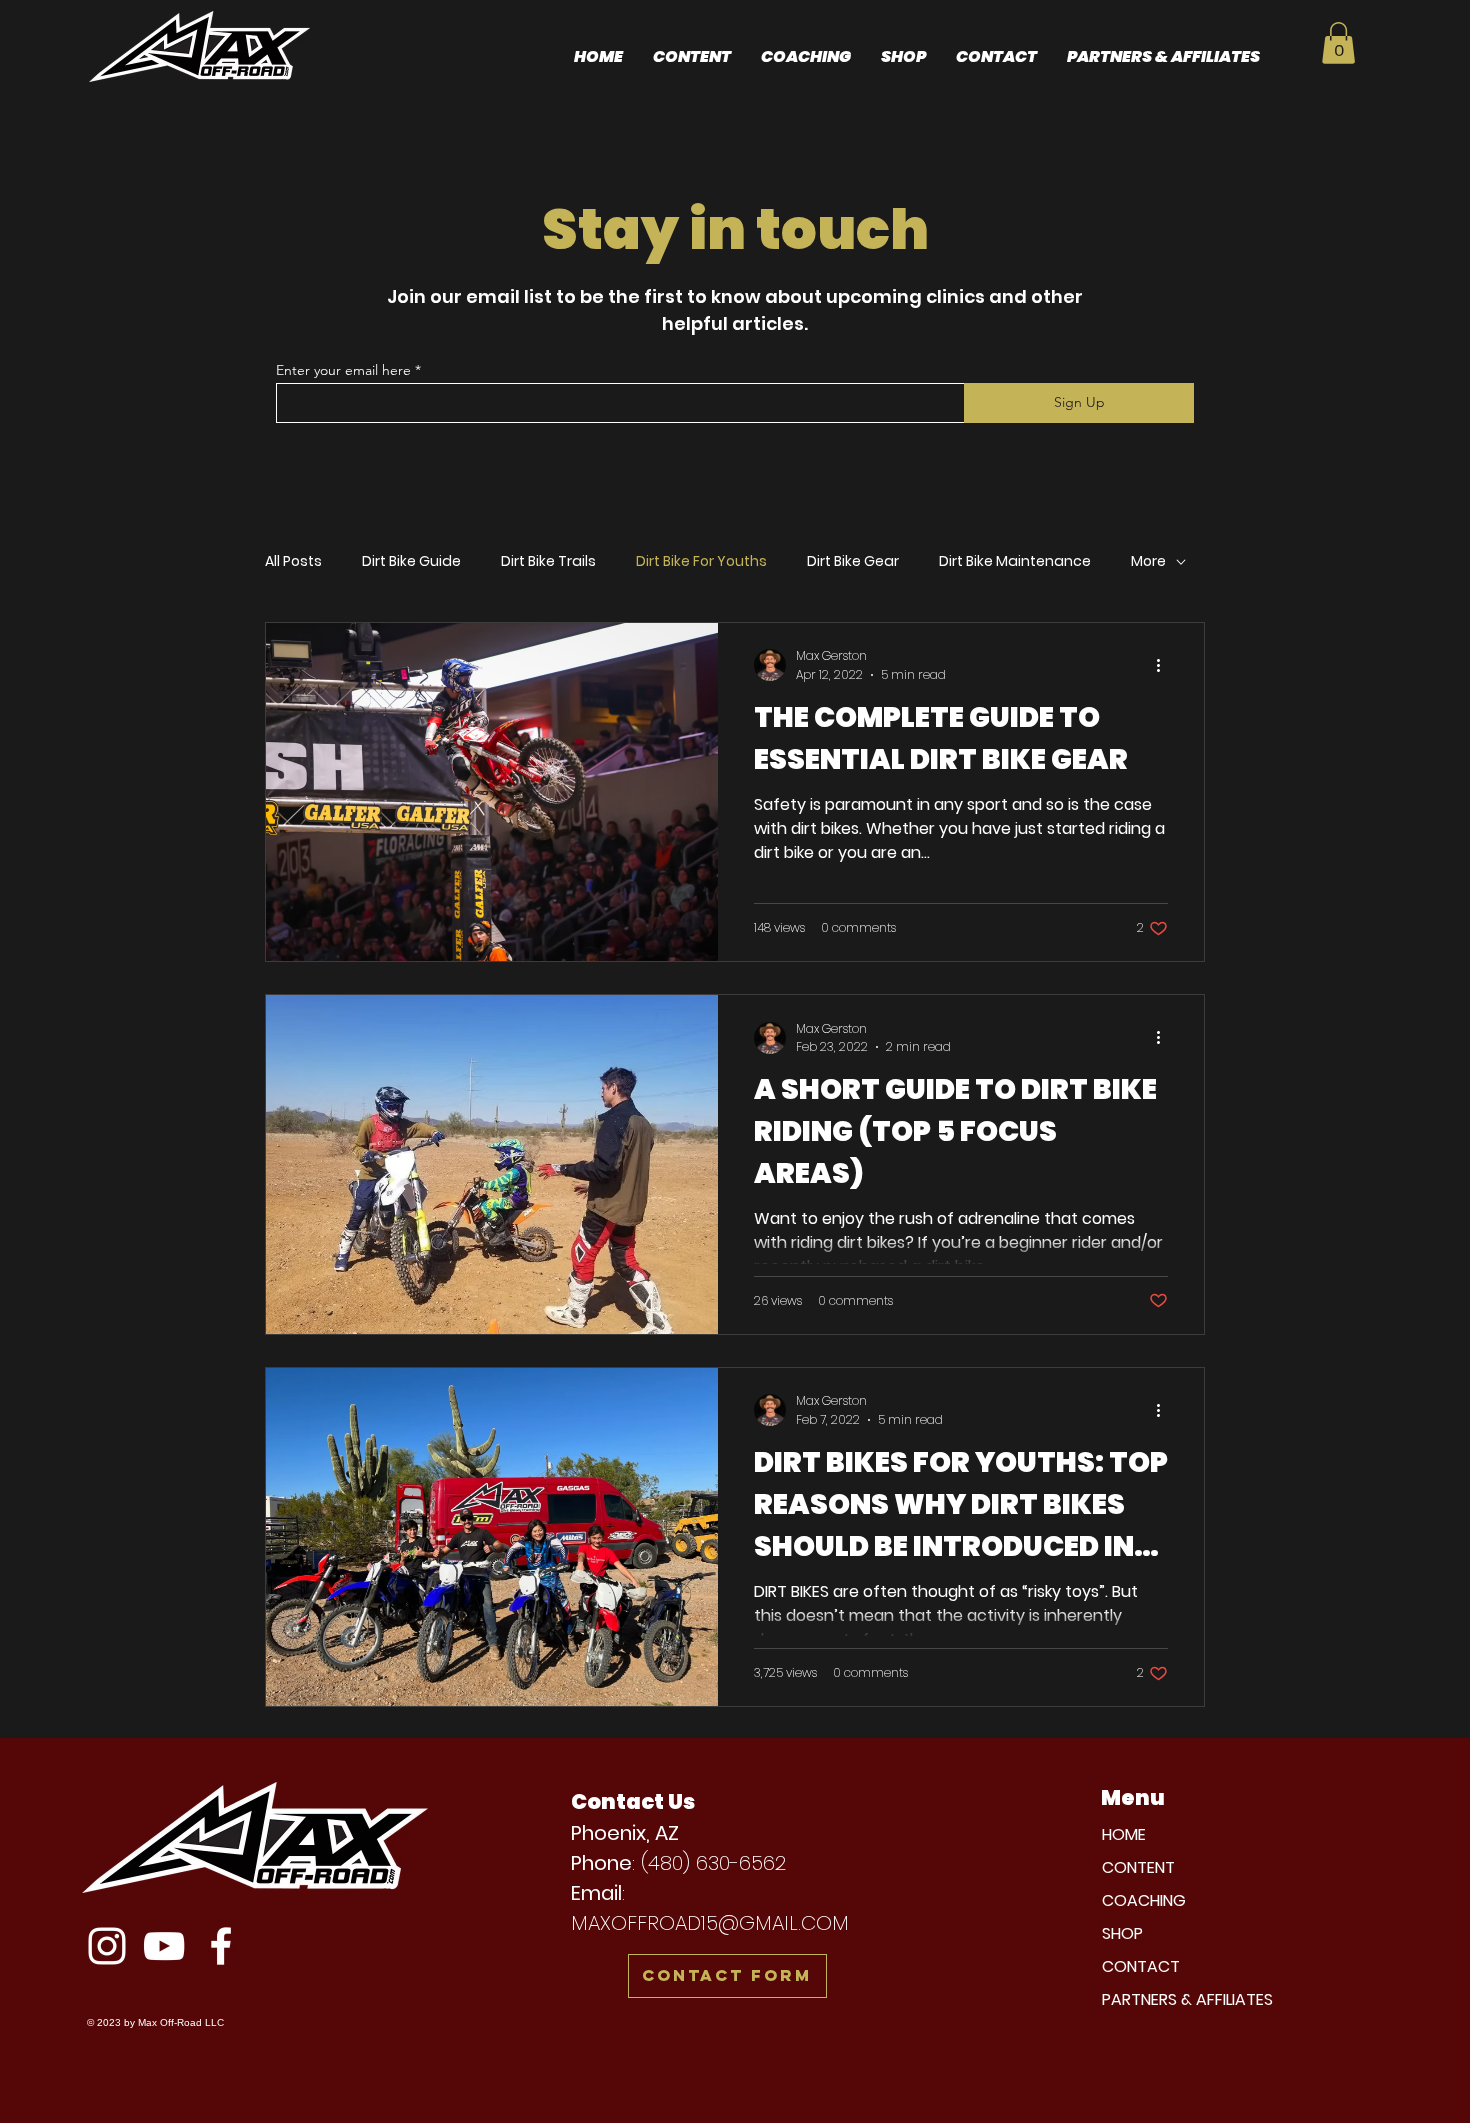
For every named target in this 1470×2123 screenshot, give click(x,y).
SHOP (1122, 1933)
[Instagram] (107, 1946)
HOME (1124, 1834)
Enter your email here (343, 370)
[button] (1338, 43)
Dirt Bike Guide (411, 561)
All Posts (293, 561)
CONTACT (1141, 1966)
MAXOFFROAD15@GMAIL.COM (710, 1923)
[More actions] (1165, 665)
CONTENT (1138, 1867)
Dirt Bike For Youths (701, 561)
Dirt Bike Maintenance (1015, 561)
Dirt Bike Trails (548, 561)
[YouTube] (164, 1946)
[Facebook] (221, 1946)
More (1148, 561)
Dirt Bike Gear (853, 561)
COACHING (1144, 1900)
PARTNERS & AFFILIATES (1187, 1999)
